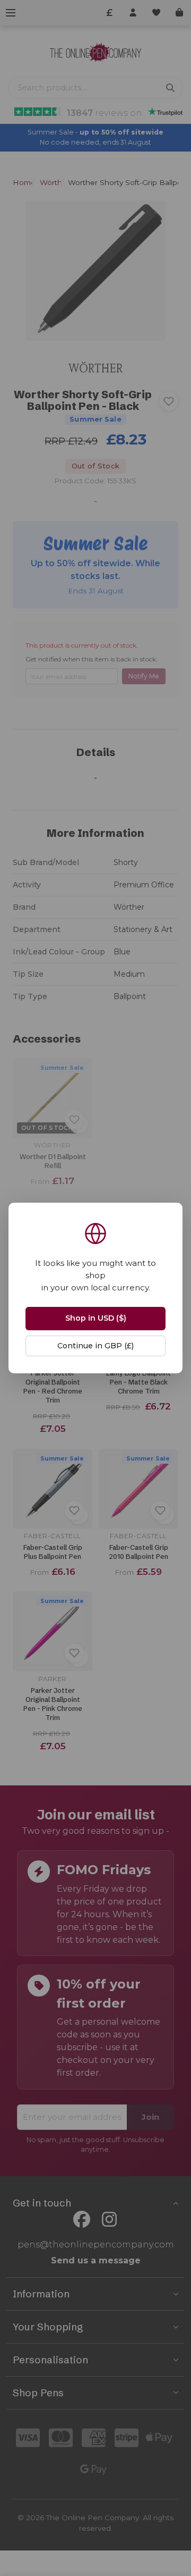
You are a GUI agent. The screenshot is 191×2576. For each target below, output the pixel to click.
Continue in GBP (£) (95, 1346)
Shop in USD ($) (96, 1318)
